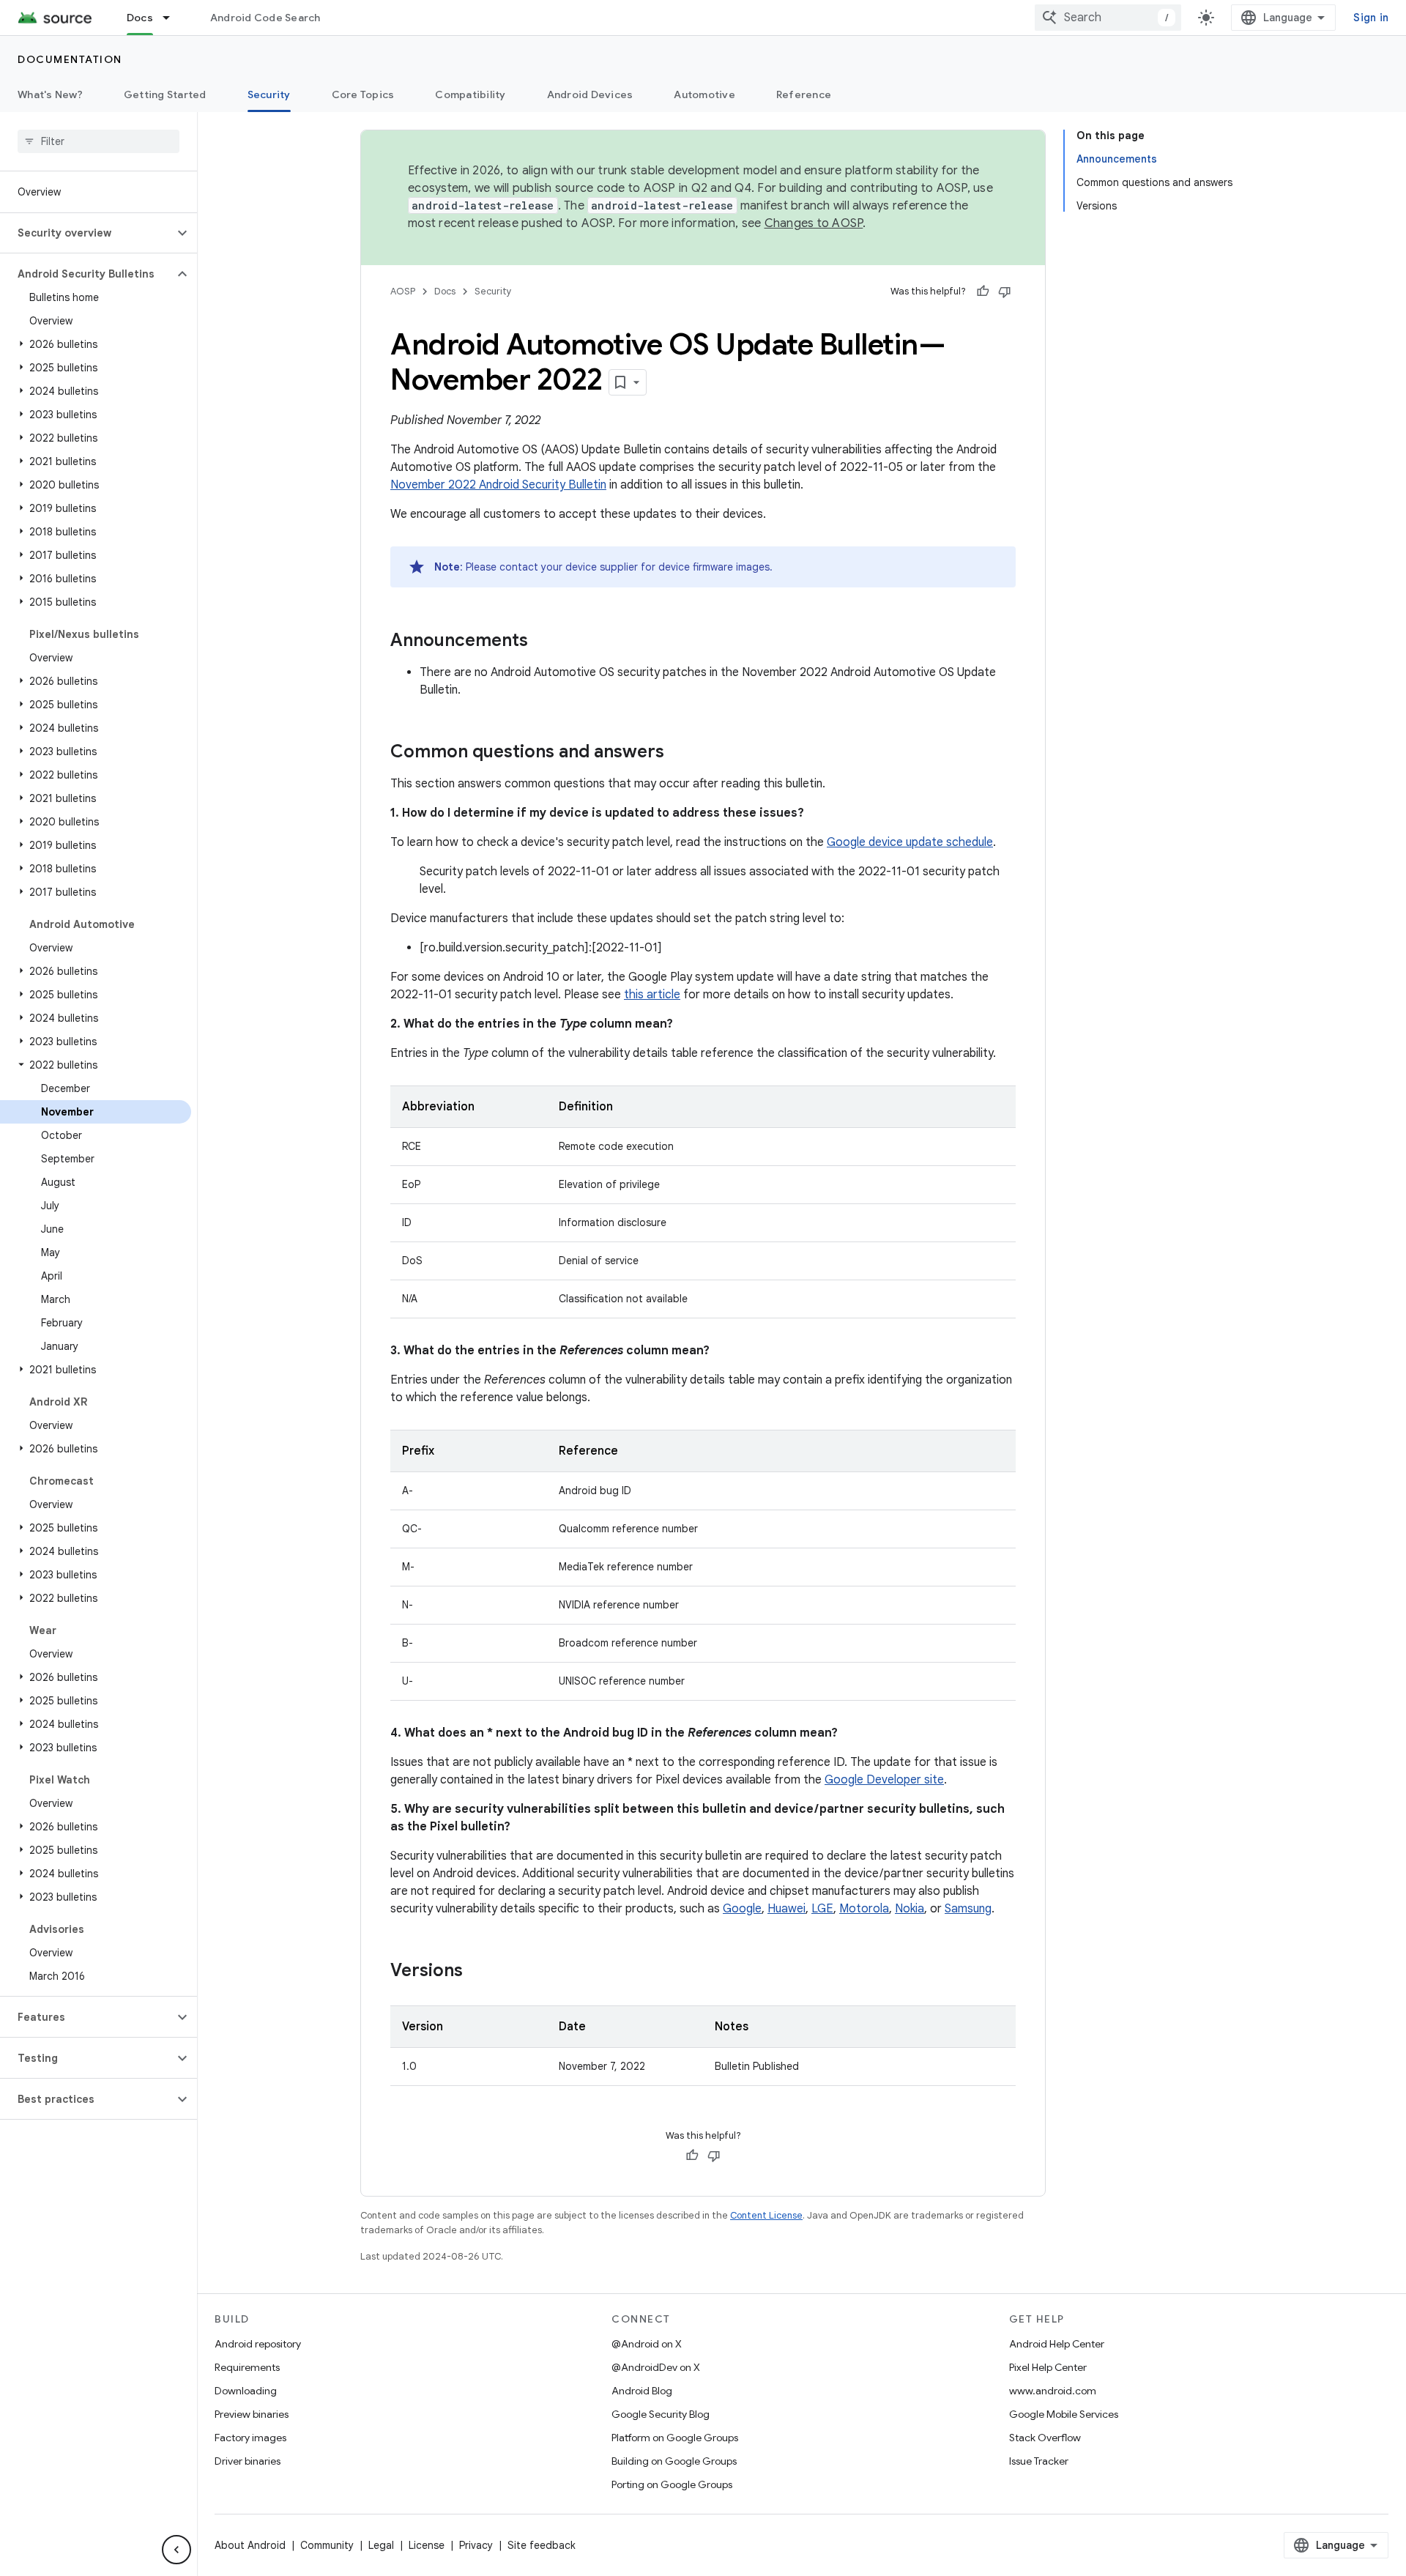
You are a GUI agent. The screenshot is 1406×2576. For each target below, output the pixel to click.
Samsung (968, 1909)
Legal (381, 2545)
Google (742, 1909)
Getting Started (165, 94)
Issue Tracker (1039, 2461)
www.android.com (1053, 2391)
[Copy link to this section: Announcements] (543, 642)
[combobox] (1108, 18)
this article (652, 995)
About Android (250, 2545)
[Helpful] (983, 292)
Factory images (250, 2438)
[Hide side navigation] (176, 2550)
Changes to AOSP (814, 223)
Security (269, 94)
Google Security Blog (661, 2414)
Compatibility (470, 94)
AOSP (403, 291)
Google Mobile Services (1064, 2414)
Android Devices (590, 94)
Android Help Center (1057, 2344)
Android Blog (642, 2391)
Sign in (1371, 18)
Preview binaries (252, 2414)
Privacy (476, 2545)
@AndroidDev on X (656, 2367)
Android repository (258, 2344)
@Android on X (647, 2344)
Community (327, 2545)
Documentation (70, 59)
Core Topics (363, 94)
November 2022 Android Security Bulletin (498, 485)
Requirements (247, 2367)
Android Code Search (265, 18)
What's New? (50, 94)
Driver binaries (248, 2461)
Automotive (704, 94)
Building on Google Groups (674, 2461)
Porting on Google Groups (672, 2484)
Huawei (786, 1909)
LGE (822, 1909)
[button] (87, 233)
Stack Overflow (1045, 2438)
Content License (766, 2215)
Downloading (246, 2391)
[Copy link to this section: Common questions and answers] (679, 753)
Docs (140, 18)
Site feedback (542, 2545)
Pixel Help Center (1048, 2367)
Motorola (864, 1909)
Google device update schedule (910, 842)
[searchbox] (98, 141)
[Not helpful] (1005, 292)
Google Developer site (884, 1780)
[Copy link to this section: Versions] (477, 1972)
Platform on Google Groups (675, 2438)
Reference (804, 94)
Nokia (910, 1909)
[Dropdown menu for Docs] (173, 18)
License (427, 2545)
